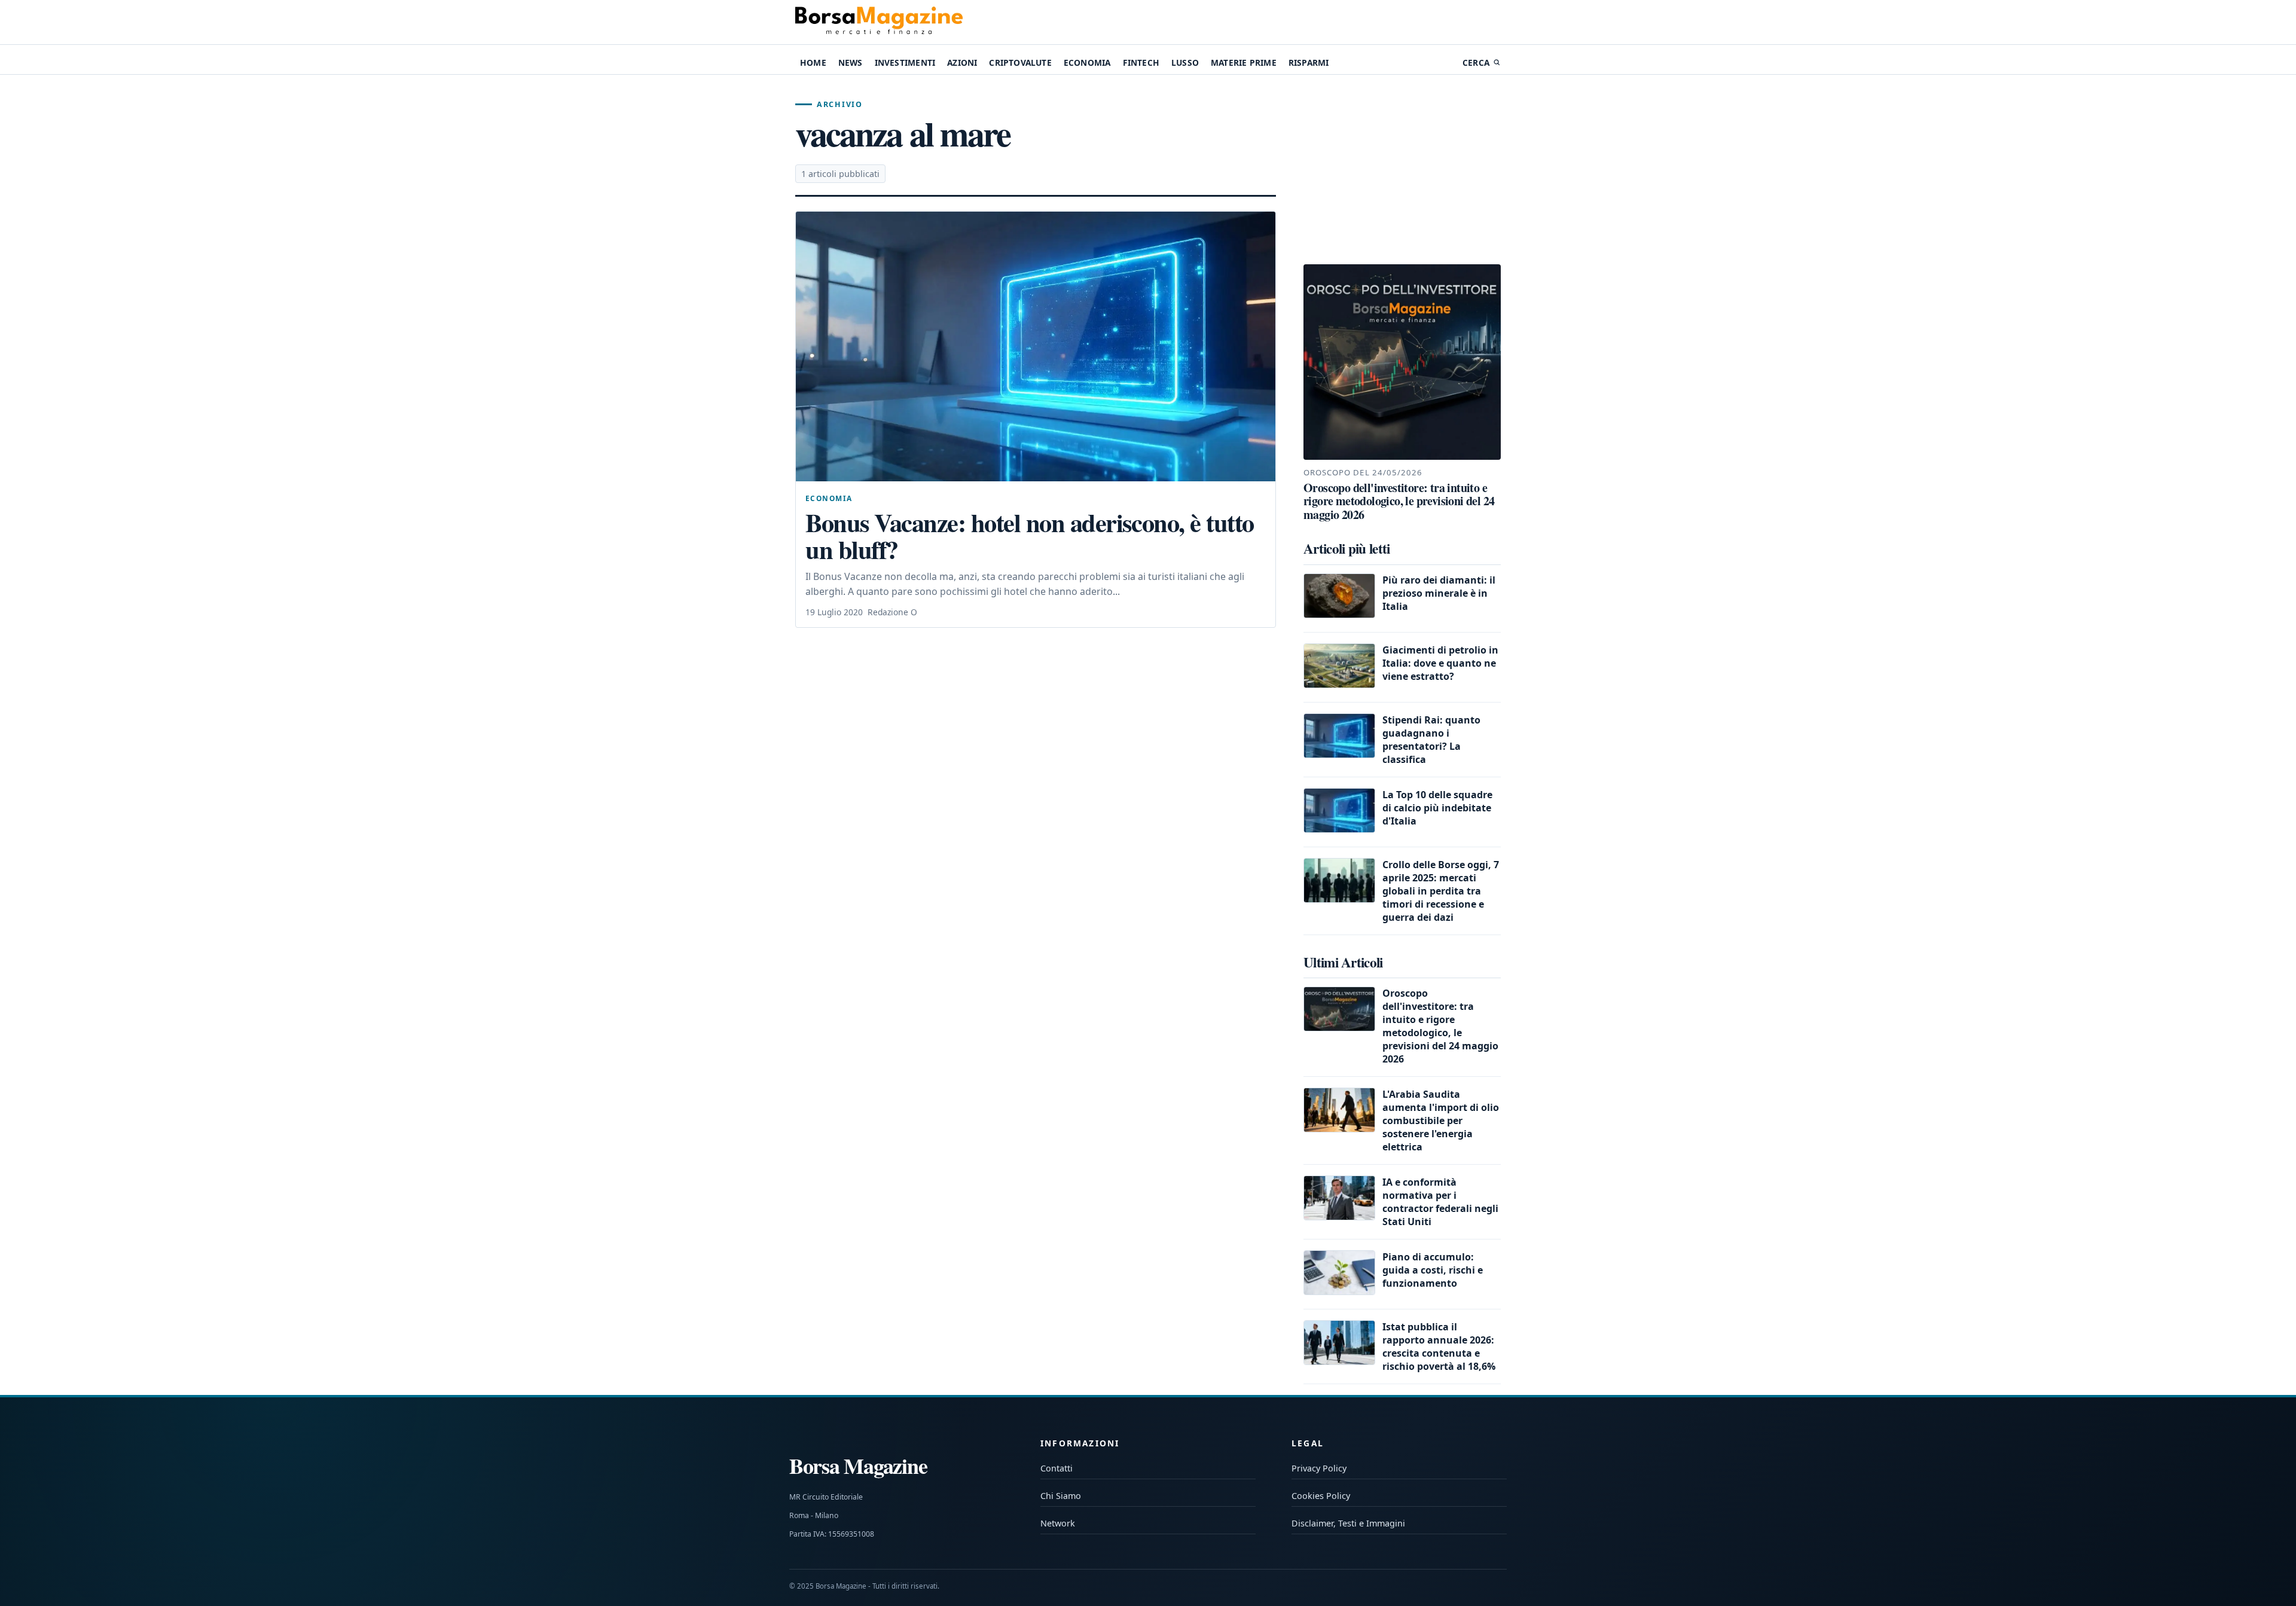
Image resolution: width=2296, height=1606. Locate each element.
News (851, 62)
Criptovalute (1020, 62)
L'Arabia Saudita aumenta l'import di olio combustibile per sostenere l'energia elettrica (1441, 1120)
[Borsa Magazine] (879, 22)
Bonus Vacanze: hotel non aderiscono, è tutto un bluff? (1030, 536)
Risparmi (1309, 62)
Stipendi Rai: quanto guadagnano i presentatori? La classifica (1431, 740)
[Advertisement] (1402, 170)
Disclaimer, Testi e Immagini (1348, 1523)
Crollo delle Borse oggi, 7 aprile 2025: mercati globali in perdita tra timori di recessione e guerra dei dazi (1441, 891)
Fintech (1141, 62)
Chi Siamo (1061, 1496)
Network (1058, 1523)
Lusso (1185, 62)
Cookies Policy (1321, 1496)
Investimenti (905, 62)
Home (813, 62)
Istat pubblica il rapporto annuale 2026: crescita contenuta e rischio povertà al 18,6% (1439, 1347)
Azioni (962, 62)
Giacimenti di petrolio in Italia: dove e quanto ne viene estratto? (1440, 663)
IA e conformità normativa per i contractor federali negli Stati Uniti (1440, 1202)
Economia (1087, 62)
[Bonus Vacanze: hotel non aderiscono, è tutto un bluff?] (1036, 346)
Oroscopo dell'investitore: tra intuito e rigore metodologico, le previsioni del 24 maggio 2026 (1440, 1026)
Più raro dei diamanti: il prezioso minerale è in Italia (1439, 593)
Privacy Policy (1319, 1468)
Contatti (1057, 1468)
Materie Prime (1244, 62)
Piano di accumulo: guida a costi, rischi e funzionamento (1433, 1270)
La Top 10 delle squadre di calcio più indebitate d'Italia (1437, 808)
